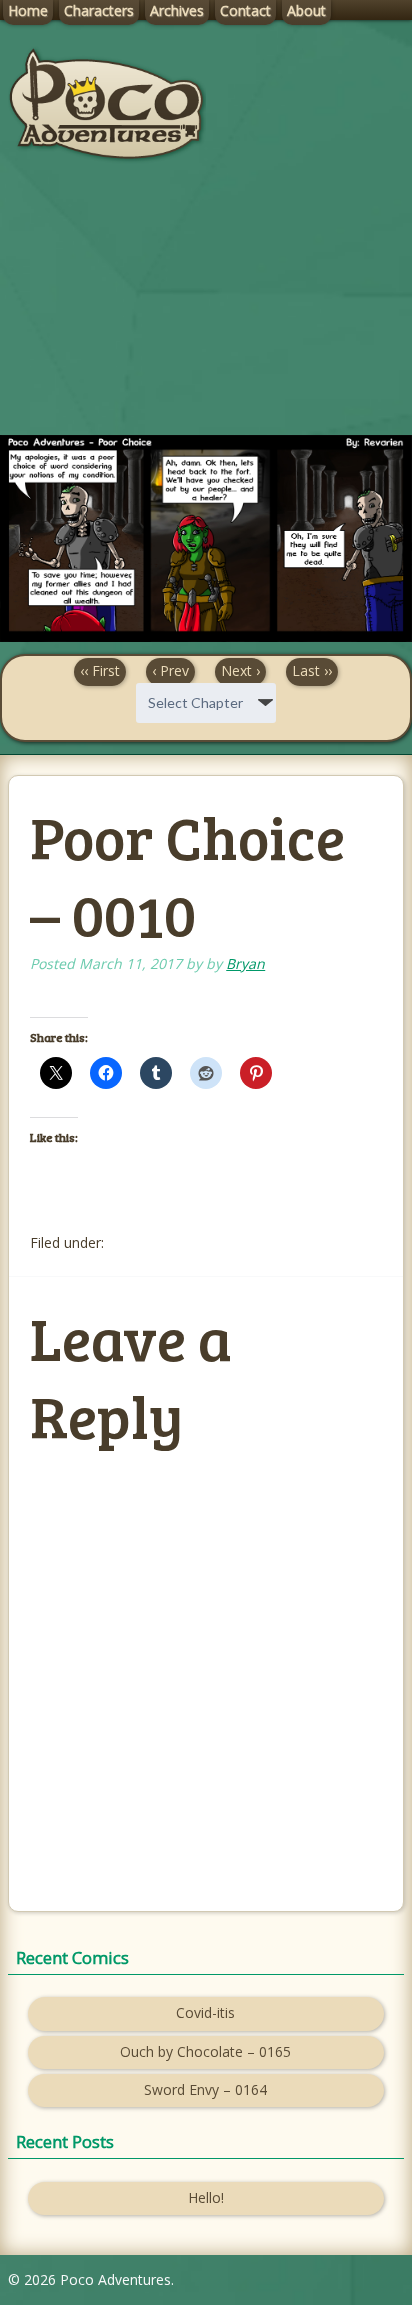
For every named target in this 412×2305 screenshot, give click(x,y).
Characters (99, 10)
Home (28, 10)
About (306, 10)
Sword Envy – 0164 (205, 2089)
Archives (177, 10)
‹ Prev (170, 670)
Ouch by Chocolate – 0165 (205, 2051)
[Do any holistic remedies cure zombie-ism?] (206, 636)
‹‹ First (100, 670)
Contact (245, 10)
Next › (240, 670)
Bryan (245, 963)
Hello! (206, 2197)
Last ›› (312, 670)
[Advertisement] (206, 315)
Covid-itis (205, 2012)
